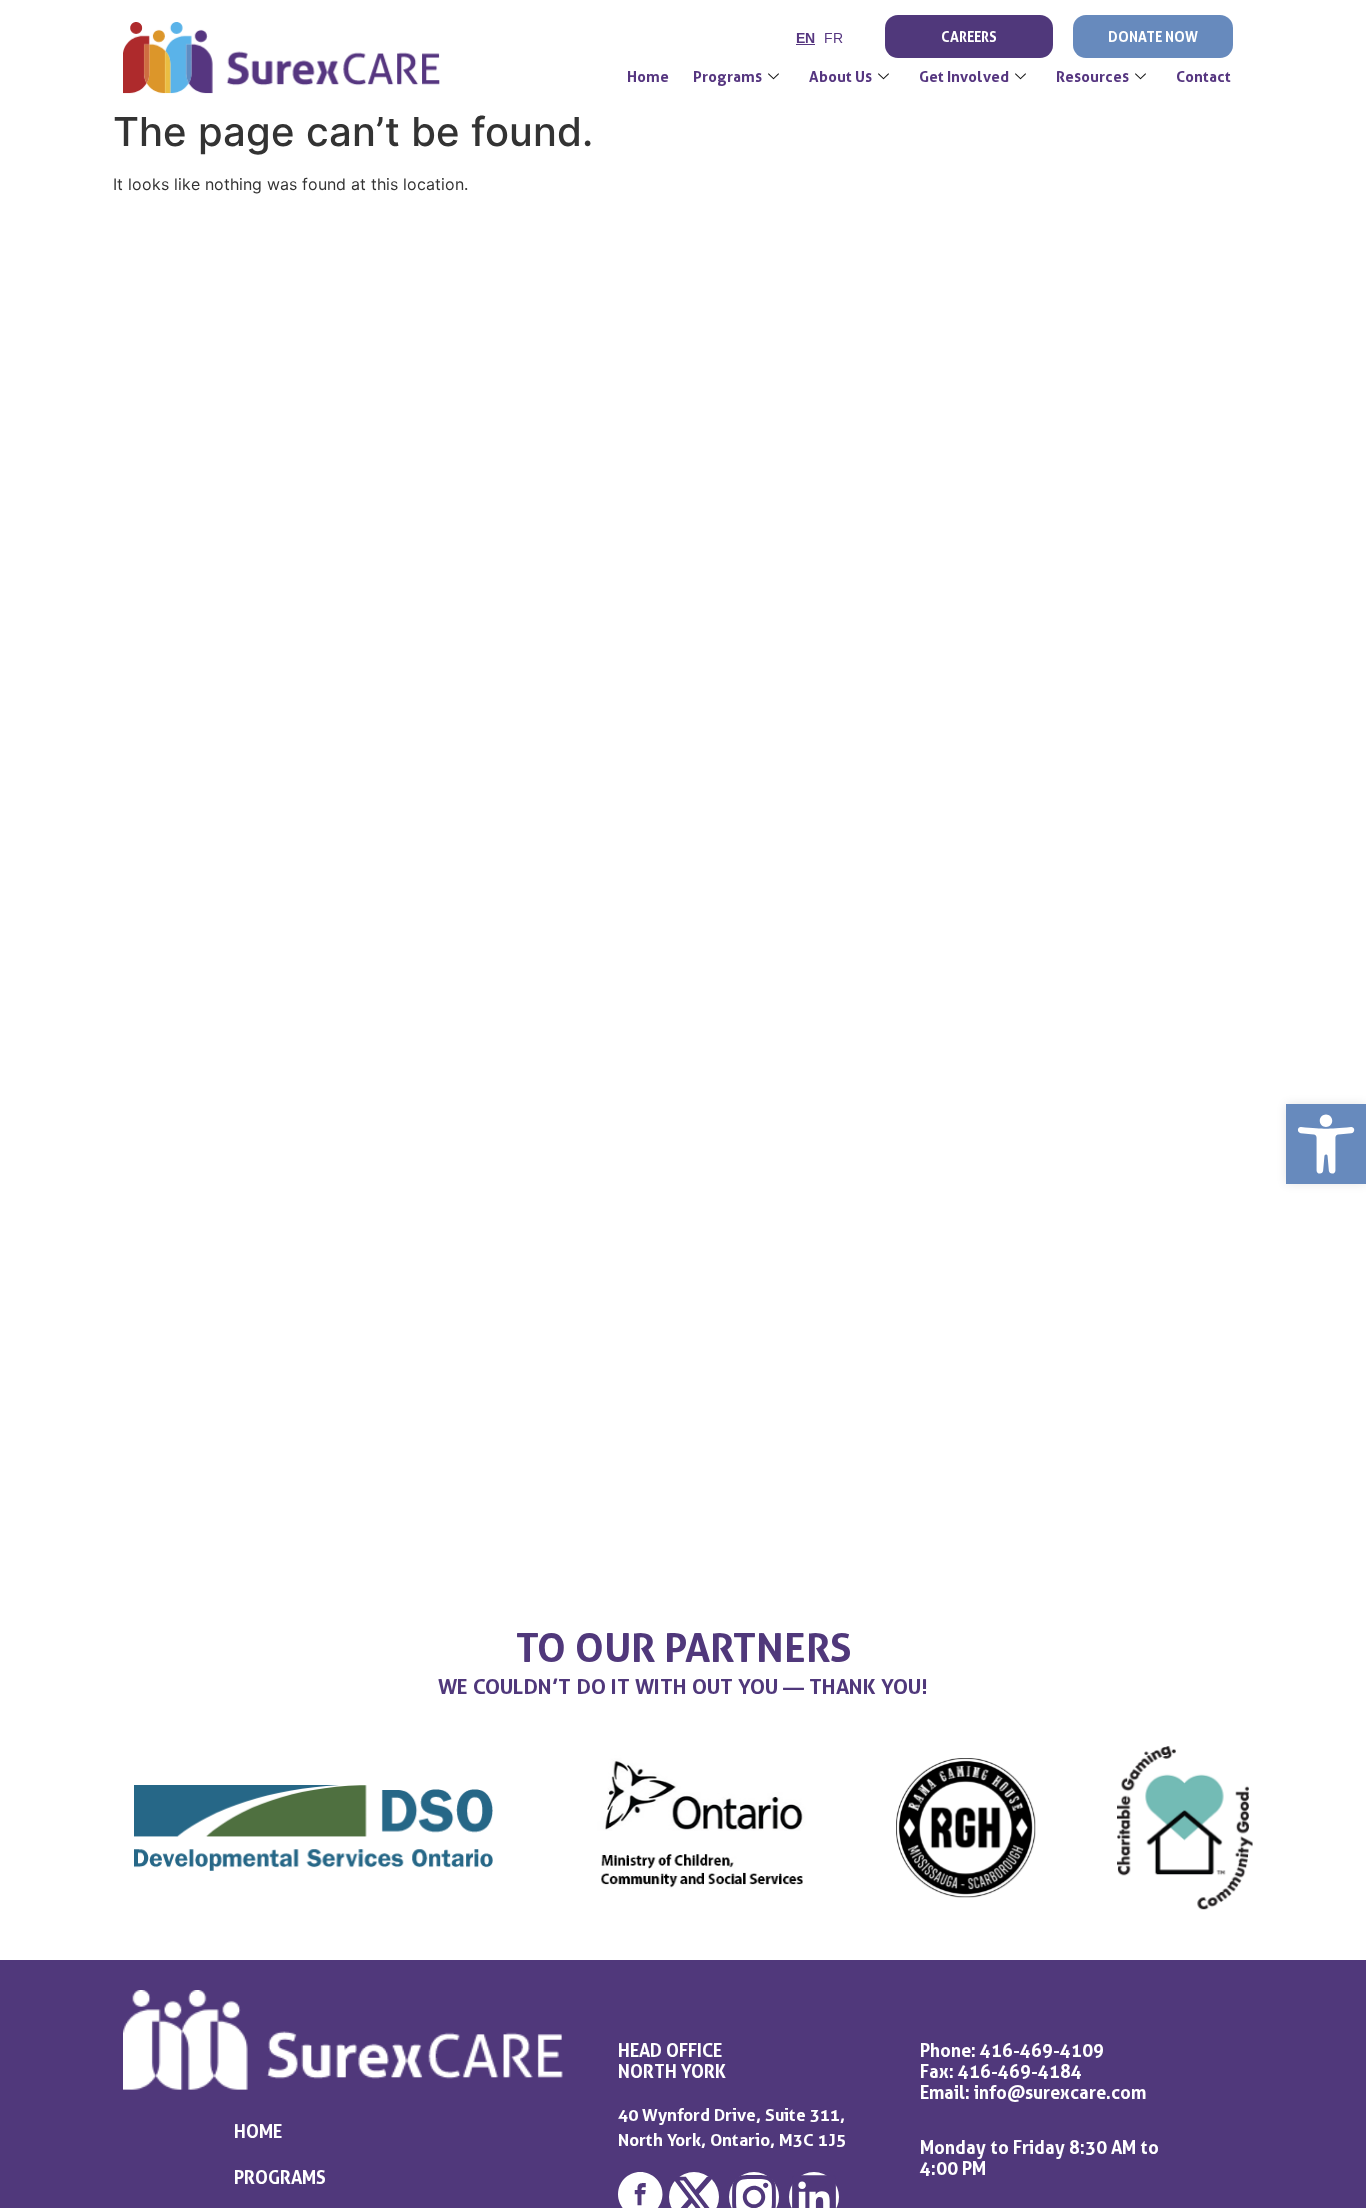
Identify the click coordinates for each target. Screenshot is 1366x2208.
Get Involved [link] (964, 77)
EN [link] (805, 38)
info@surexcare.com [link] (1060, 2092)
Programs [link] (727, 77)
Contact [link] (1203, 77)
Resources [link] (1092, 77)
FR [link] (833, 38)
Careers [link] (969, 36)
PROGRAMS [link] (280, 2177)
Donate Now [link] (1153, 36)
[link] (1326, 1144)
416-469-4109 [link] (1042, 2050)
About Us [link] (840, 77)
